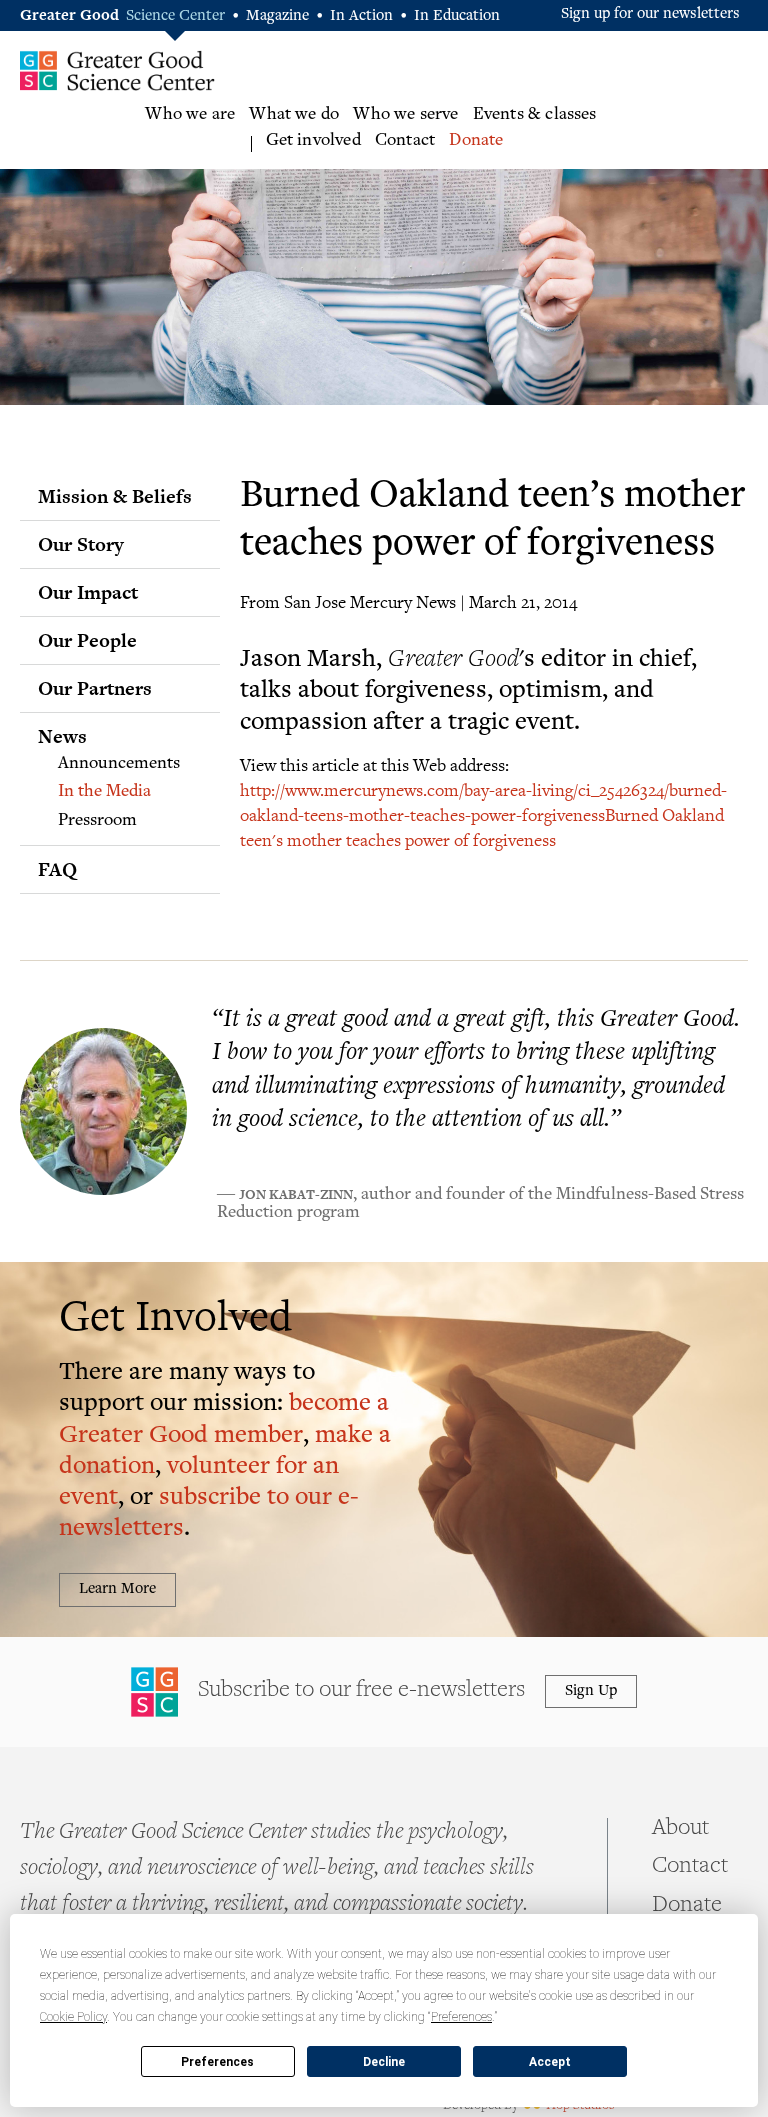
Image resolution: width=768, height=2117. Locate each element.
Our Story (81, 544)
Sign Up (591, 1691)
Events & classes (535, 115)
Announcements (119, 764)
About (680, 1829)
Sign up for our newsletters (650, 14)
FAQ (57, 869)
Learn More (117, 1589)
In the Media (104, 792)
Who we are (190, 115)
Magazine (277, 16)
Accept (550, 2062)
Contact (405, 141)
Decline (384, 2062)
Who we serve (405, 115)
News (62, 736)
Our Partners (95, 688)
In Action (361, 16)
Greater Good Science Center (117, 70)
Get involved (313, 141)
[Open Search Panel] (748, 130)
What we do (294, 115)
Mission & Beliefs (115, 496)
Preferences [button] (461, 2017)
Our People (87, 640)
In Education (457, 16)
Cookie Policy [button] (73, 2017)
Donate (476, 141)
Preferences (217, 2062)
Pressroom (97, 821)
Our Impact (88, 592)
